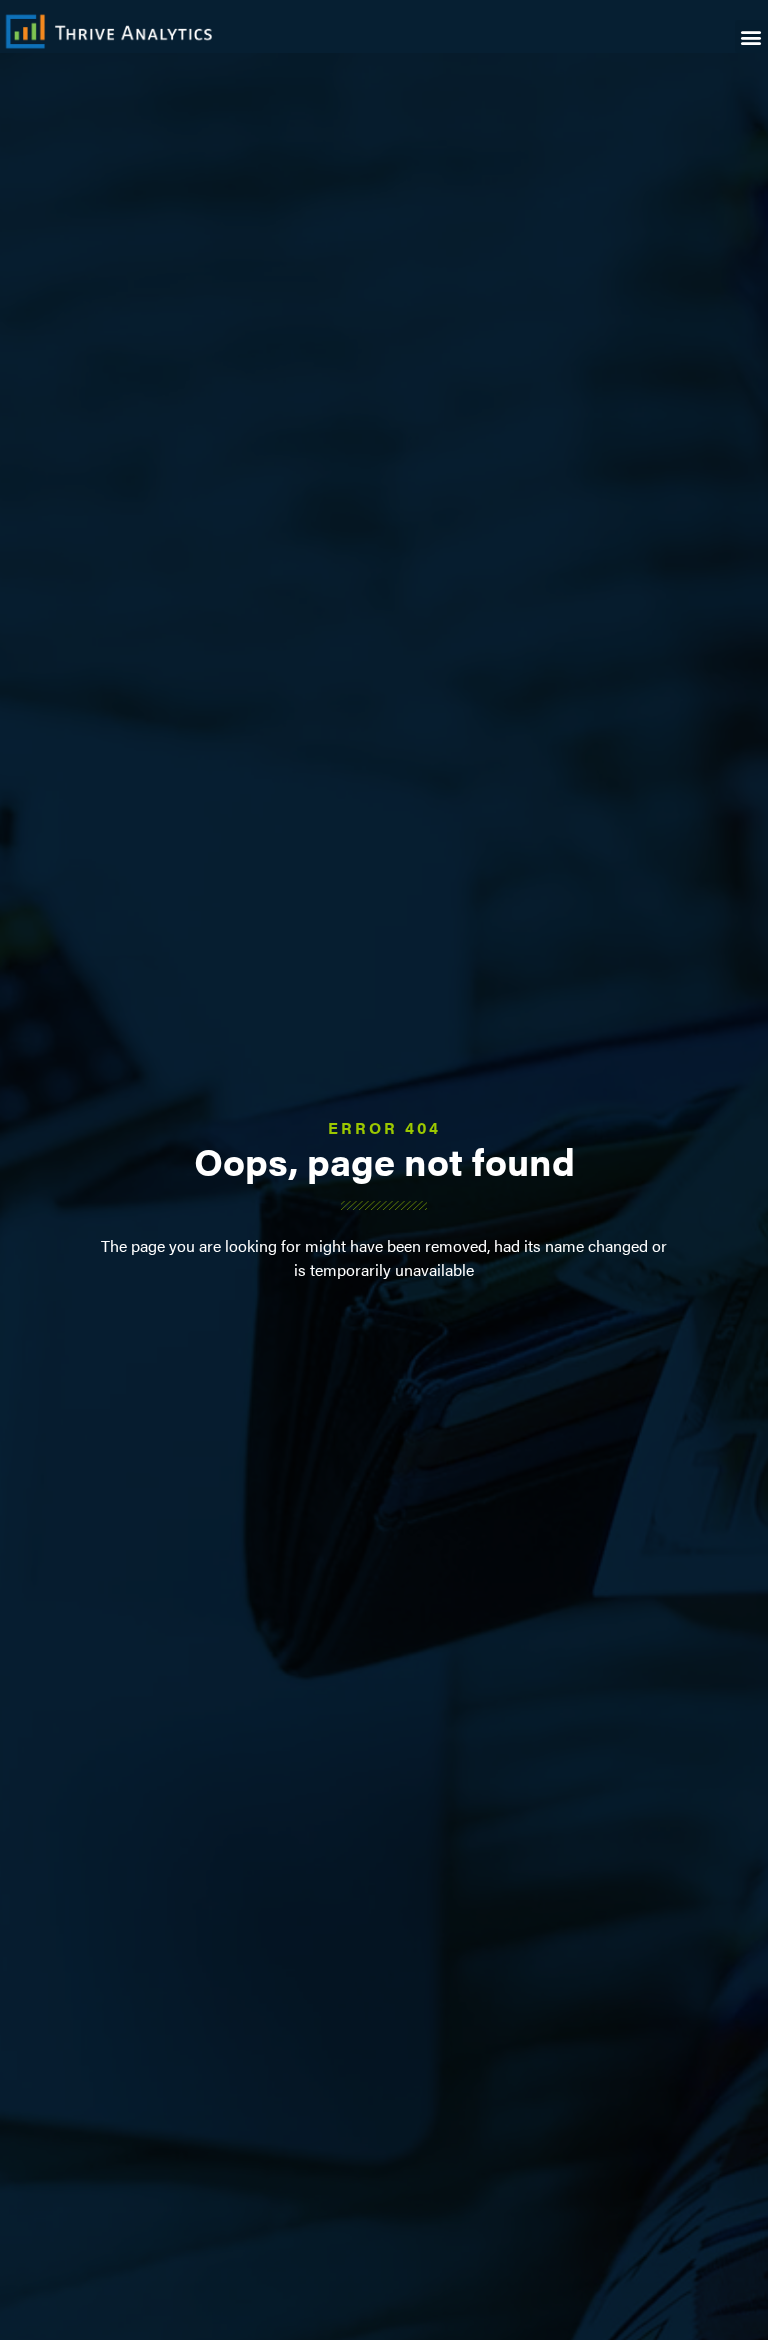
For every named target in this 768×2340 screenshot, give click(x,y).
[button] (751, 36)
